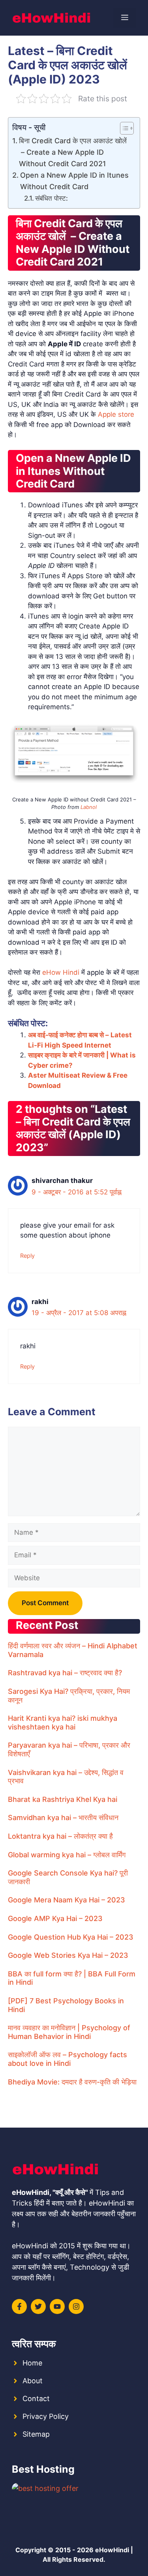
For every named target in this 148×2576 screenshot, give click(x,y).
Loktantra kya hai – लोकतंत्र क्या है (60, 1836)
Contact (36, 2399)
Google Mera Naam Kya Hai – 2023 (67, 1900)
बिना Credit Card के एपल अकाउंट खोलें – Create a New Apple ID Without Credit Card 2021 (73, 152)
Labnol (89, 807)
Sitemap (36, 2434)
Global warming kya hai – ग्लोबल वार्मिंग (67, 1855)
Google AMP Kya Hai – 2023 (55, 1918)
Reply (27, 1256)
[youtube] (57, 2306)
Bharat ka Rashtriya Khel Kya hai (63, 1799)
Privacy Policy (46, 2416)
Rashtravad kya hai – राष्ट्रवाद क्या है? (65, 1673)
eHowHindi (112, 2550)
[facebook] (19, 2306)
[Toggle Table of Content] (123, 128)
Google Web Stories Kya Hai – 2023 (68, 1955)
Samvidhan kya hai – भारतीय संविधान (63, 1818)
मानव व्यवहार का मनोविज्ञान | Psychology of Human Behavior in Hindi (69, 2032)
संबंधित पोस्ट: (52, 198)
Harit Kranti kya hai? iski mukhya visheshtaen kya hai (63, 1723)
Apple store (116, 414)
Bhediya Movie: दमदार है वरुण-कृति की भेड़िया (72, 2082)
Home (32, 2363)
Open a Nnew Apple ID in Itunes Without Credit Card (74, 181)
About (33, 2381)
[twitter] (38, 2306)
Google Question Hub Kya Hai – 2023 (71, 1937)
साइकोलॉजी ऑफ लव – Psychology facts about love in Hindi (67, 2059)
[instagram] (76, 2306)
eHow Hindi (61, 972)
